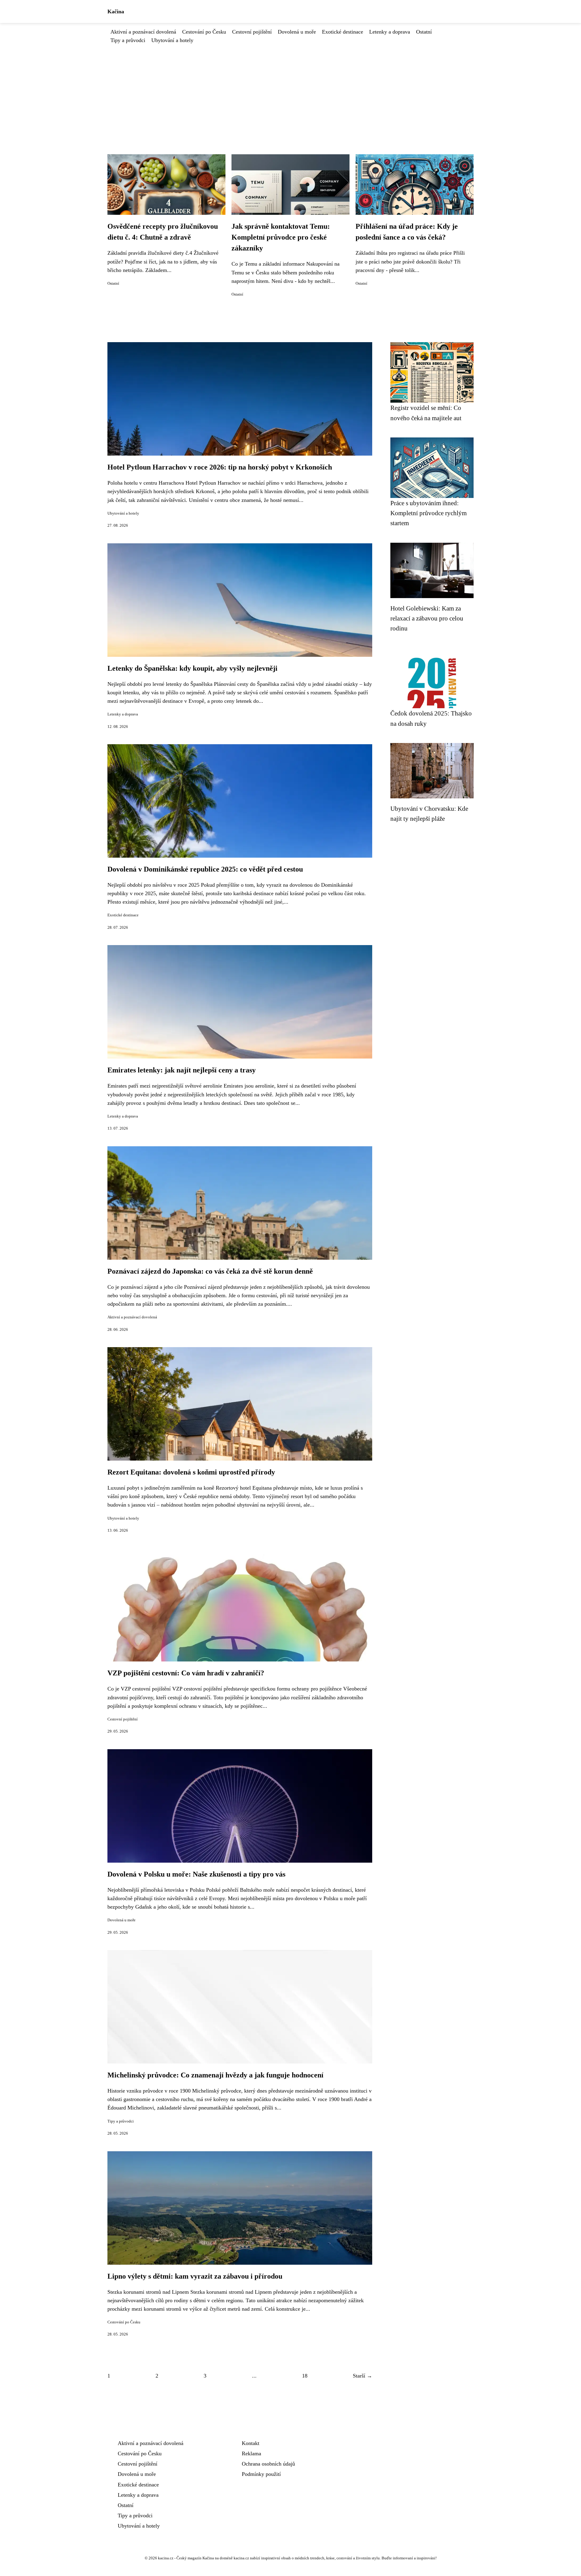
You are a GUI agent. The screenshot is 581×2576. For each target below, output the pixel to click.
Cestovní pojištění (252, 32)
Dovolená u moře (297, 32)
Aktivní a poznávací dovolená (143, 32)
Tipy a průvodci (128, 40)
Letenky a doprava (390, 32)
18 (305, 2376)
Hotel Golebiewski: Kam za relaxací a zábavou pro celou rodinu (427, 618)
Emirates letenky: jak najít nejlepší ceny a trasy (182, 1070)
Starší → (363, 2376)
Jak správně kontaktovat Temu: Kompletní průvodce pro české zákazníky (281, 237)
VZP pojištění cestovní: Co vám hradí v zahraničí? (186, 1673)
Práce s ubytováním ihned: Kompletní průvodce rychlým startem (428, 513)
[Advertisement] (290, 90)
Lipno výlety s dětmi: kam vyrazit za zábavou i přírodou (195, 2276)
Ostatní (424, 32)
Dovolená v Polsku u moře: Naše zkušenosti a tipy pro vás (196, 1874)
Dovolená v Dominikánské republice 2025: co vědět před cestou (205, 869)
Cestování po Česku (204, 32)
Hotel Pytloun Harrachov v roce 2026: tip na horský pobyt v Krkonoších (220, 467)
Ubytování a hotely (172, 40)
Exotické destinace (343, 32)
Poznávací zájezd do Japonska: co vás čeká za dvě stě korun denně (210, 1271)
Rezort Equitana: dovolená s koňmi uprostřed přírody (191, 1472)
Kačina (116, 11)
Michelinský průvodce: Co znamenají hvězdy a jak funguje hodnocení (215, 2075)
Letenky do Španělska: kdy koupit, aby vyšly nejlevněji (192, 668)
